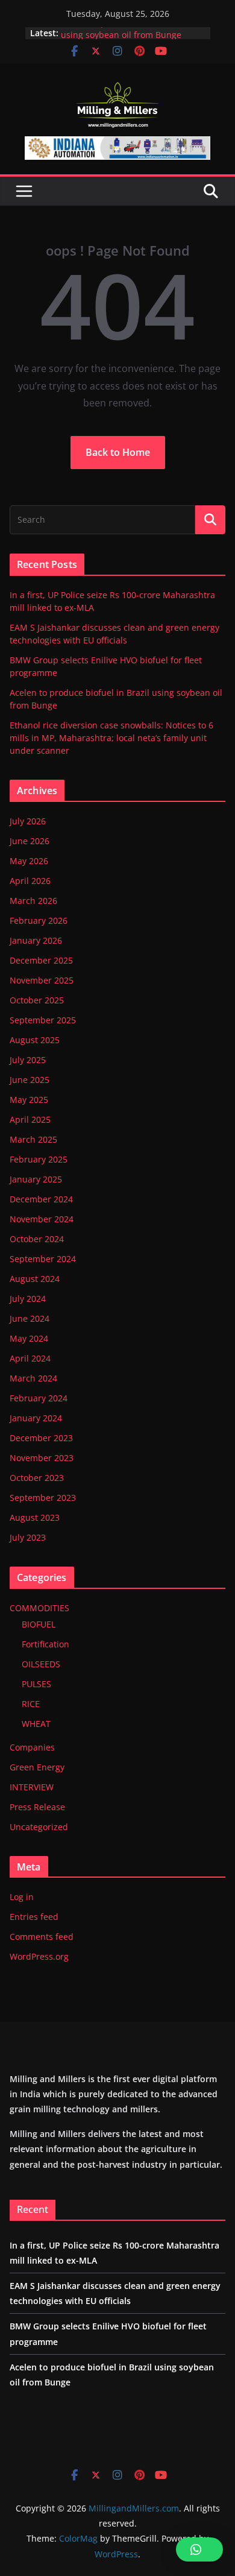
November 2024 (42, 1219)
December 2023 (41, 1438)
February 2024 (39, 1398)
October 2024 (37, 1239)
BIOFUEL (39, 1624)
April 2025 (30, 1119)
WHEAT (36, 1724)
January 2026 (36, 940)
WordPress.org (39, 1956)
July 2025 (28, 1060)
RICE (31, 1704)
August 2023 (35, 1517)
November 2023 (42, 1458)
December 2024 (41, 1199)
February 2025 (39, 1159)
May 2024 (29, 1338)
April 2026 (30, 881)
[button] (199, 2549)
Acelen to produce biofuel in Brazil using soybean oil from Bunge (131, 34)
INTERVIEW (32, 1787)
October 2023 (37, 1478)
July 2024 (28, 1299)
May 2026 (29, 861)
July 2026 (28, 821)
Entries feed (34, 1917)
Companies (32, 1747)
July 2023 (28, 1537)
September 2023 (43, 1498)
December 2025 (41, 960)
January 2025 (36, 1179)
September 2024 (43, 1259)
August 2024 (35, 1279)
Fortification (45, 1644)
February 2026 (39, 920)
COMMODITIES (39, 1608)
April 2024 (30, 1358)
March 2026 (33, 901)
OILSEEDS (41, 1664)
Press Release (37, 1807)
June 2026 (30, 841)
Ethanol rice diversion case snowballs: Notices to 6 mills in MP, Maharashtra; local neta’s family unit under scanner (111, 738)
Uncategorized (39, 1827)
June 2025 (30, 1080)
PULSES (36, 1684)
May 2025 (29, 1100)
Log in (22, 1897)
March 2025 (33, 1139)
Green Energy (37, 1767)
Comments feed (42, 1937)
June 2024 (30, 1318)
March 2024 (33, 1378)
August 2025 (35, 1040)
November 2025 (42, 980)
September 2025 (43, 1020)
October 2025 (37, 1000)
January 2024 (36, 1418)
